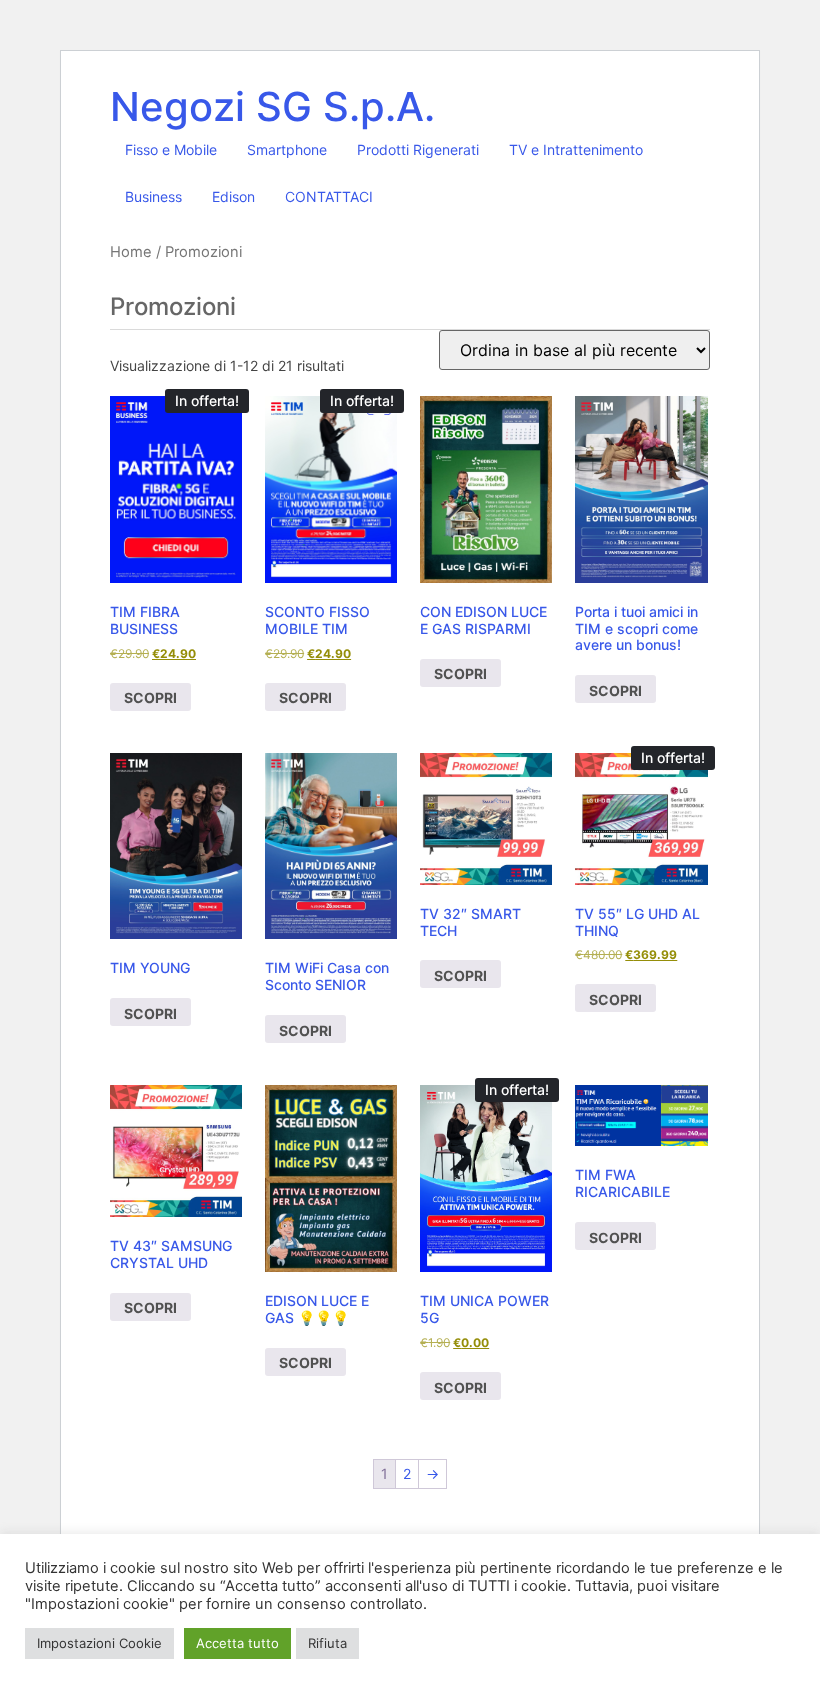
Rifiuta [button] (327, 1643)
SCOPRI (150, 697)
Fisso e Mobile (171, 149)
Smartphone (287, 149)
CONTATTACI (329, 196)
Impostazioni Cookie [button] (99, 1643)
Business (153, 196)
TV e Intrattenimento (576, 149)
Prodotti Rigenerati (418, 149)
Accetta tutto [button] (237, 1643)
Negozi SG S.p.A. (272, 106)
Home (131, 252)
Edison (233, 196)
